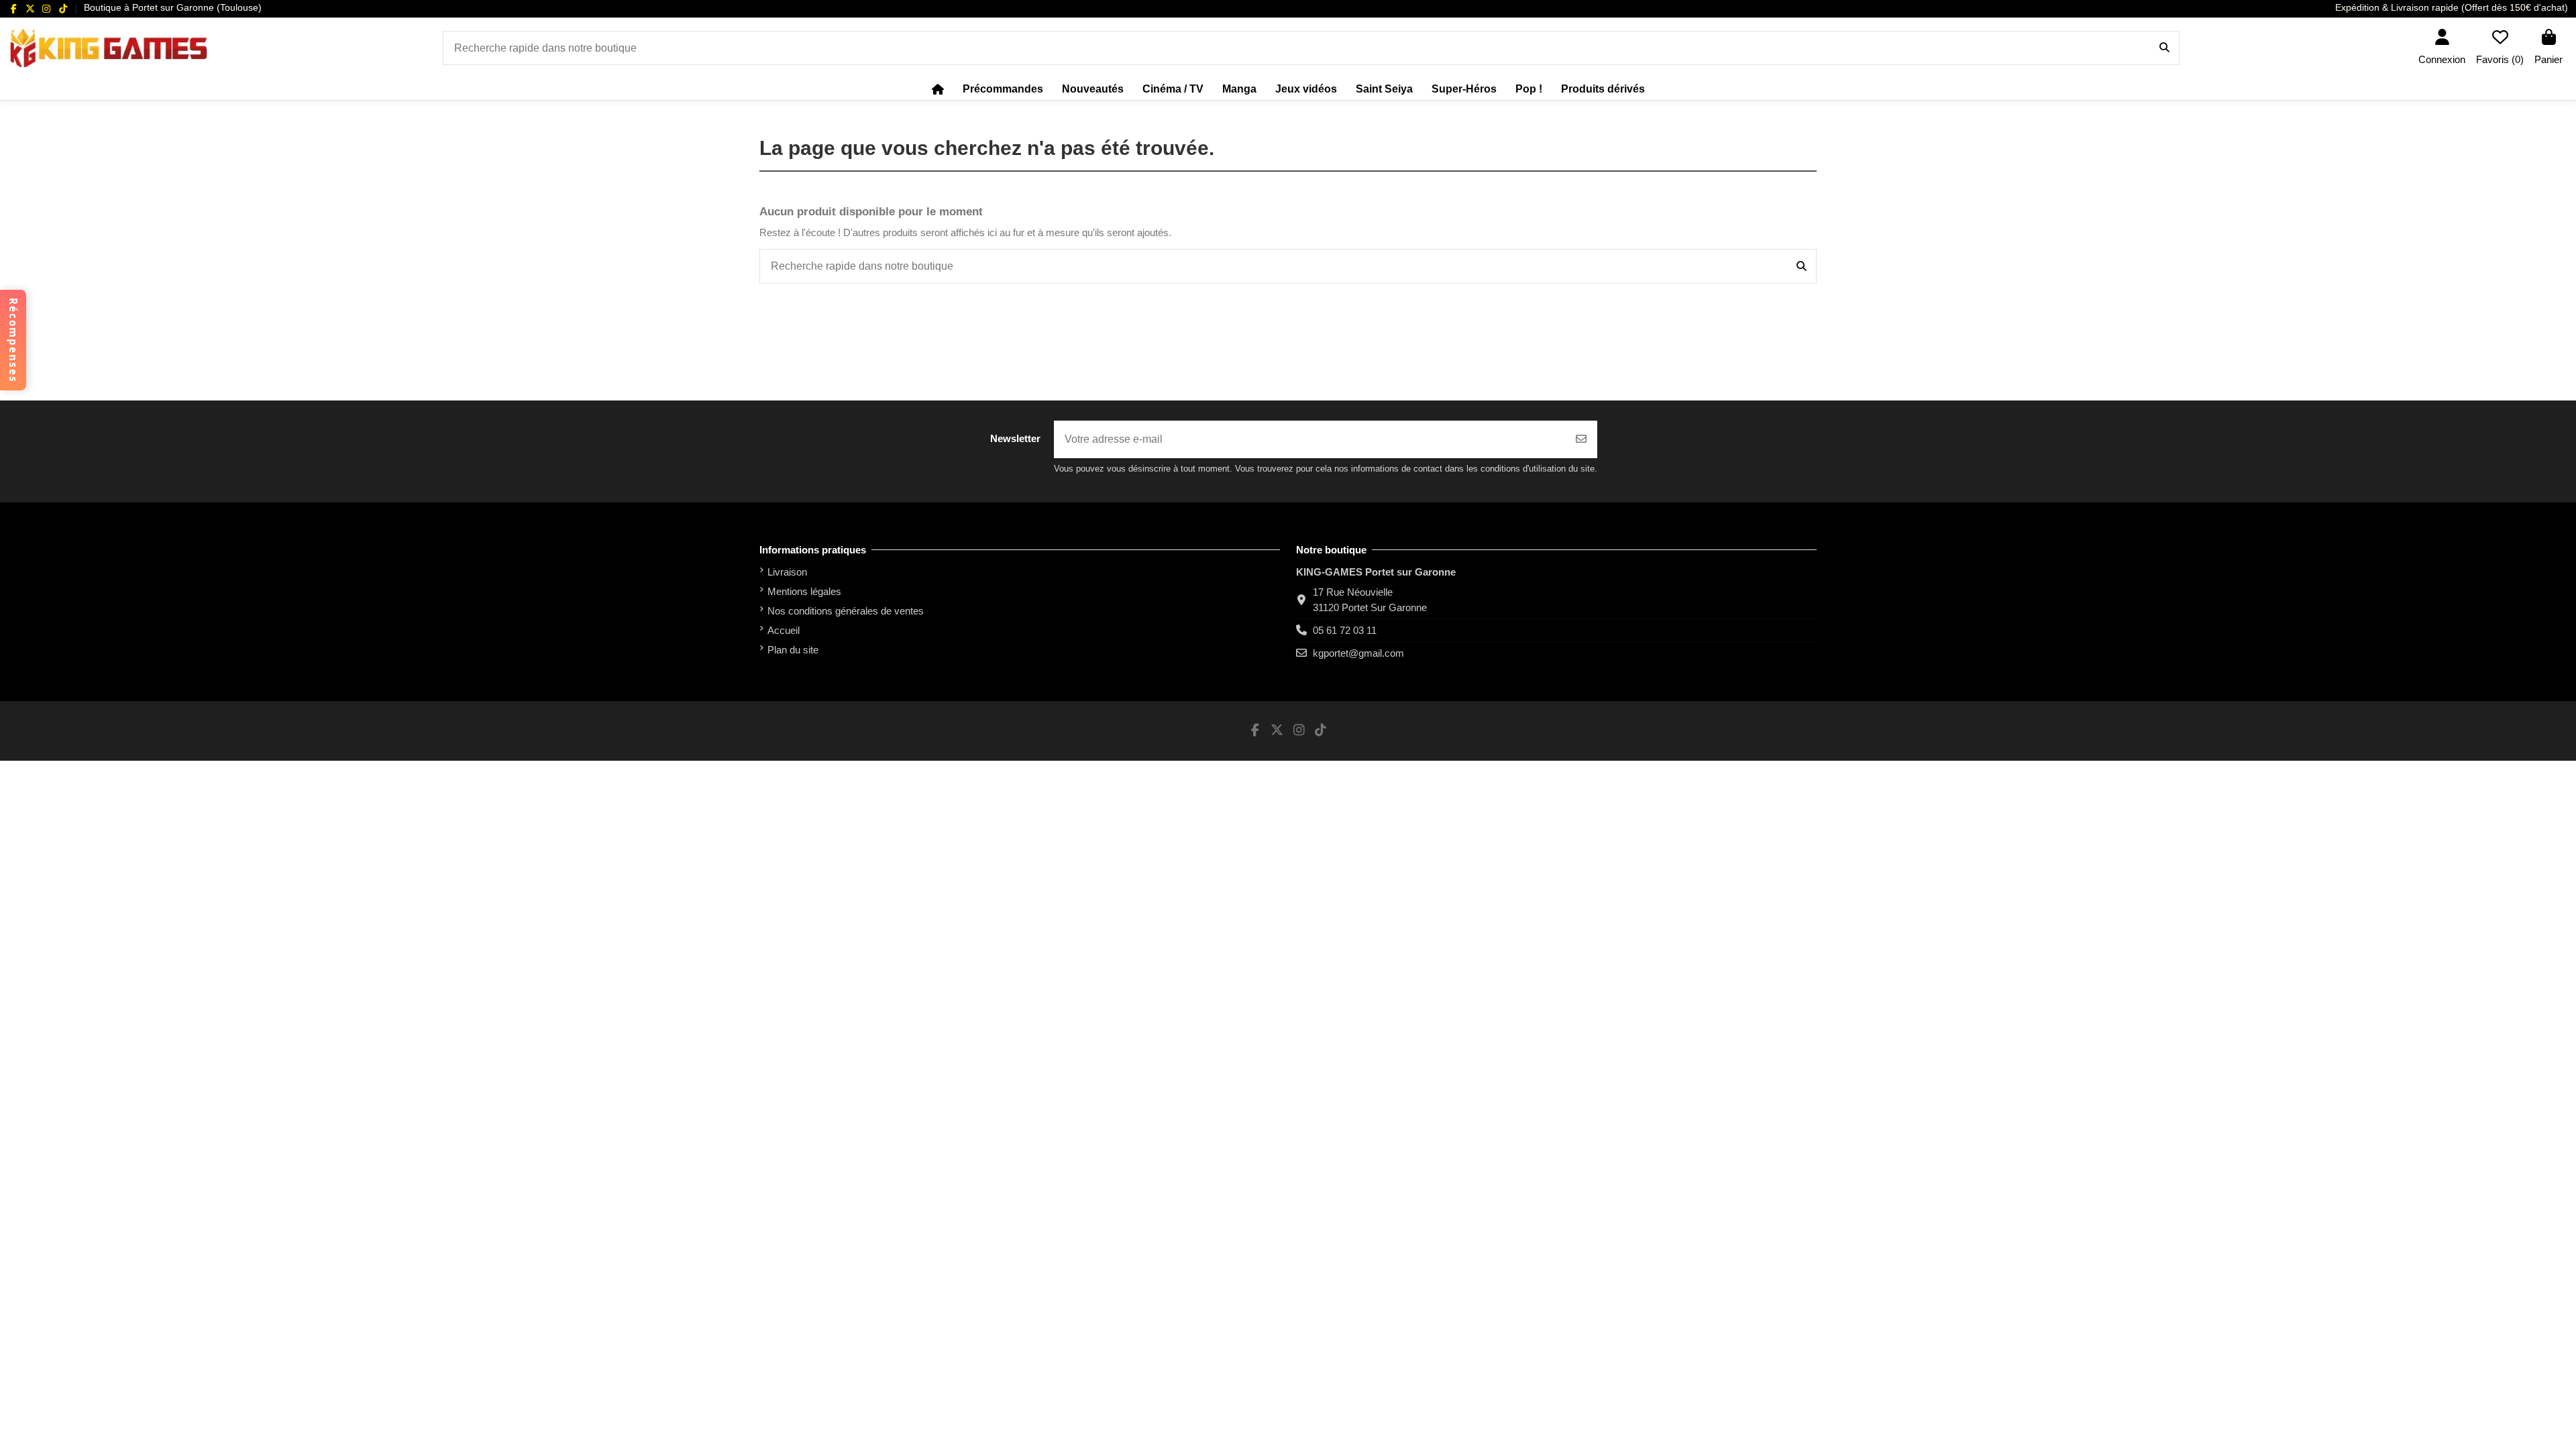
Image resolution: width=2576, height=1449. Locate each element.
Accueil (784, 630)
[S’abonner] (1581, 439)
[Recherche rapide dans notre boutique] (2164, 48)
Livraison (787, 572)
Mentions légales (804, 591)
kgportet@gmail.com (1358, 653)
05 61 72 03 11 (1345, 630)
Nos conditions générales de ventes (846, 611)
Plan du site (793, 650)
